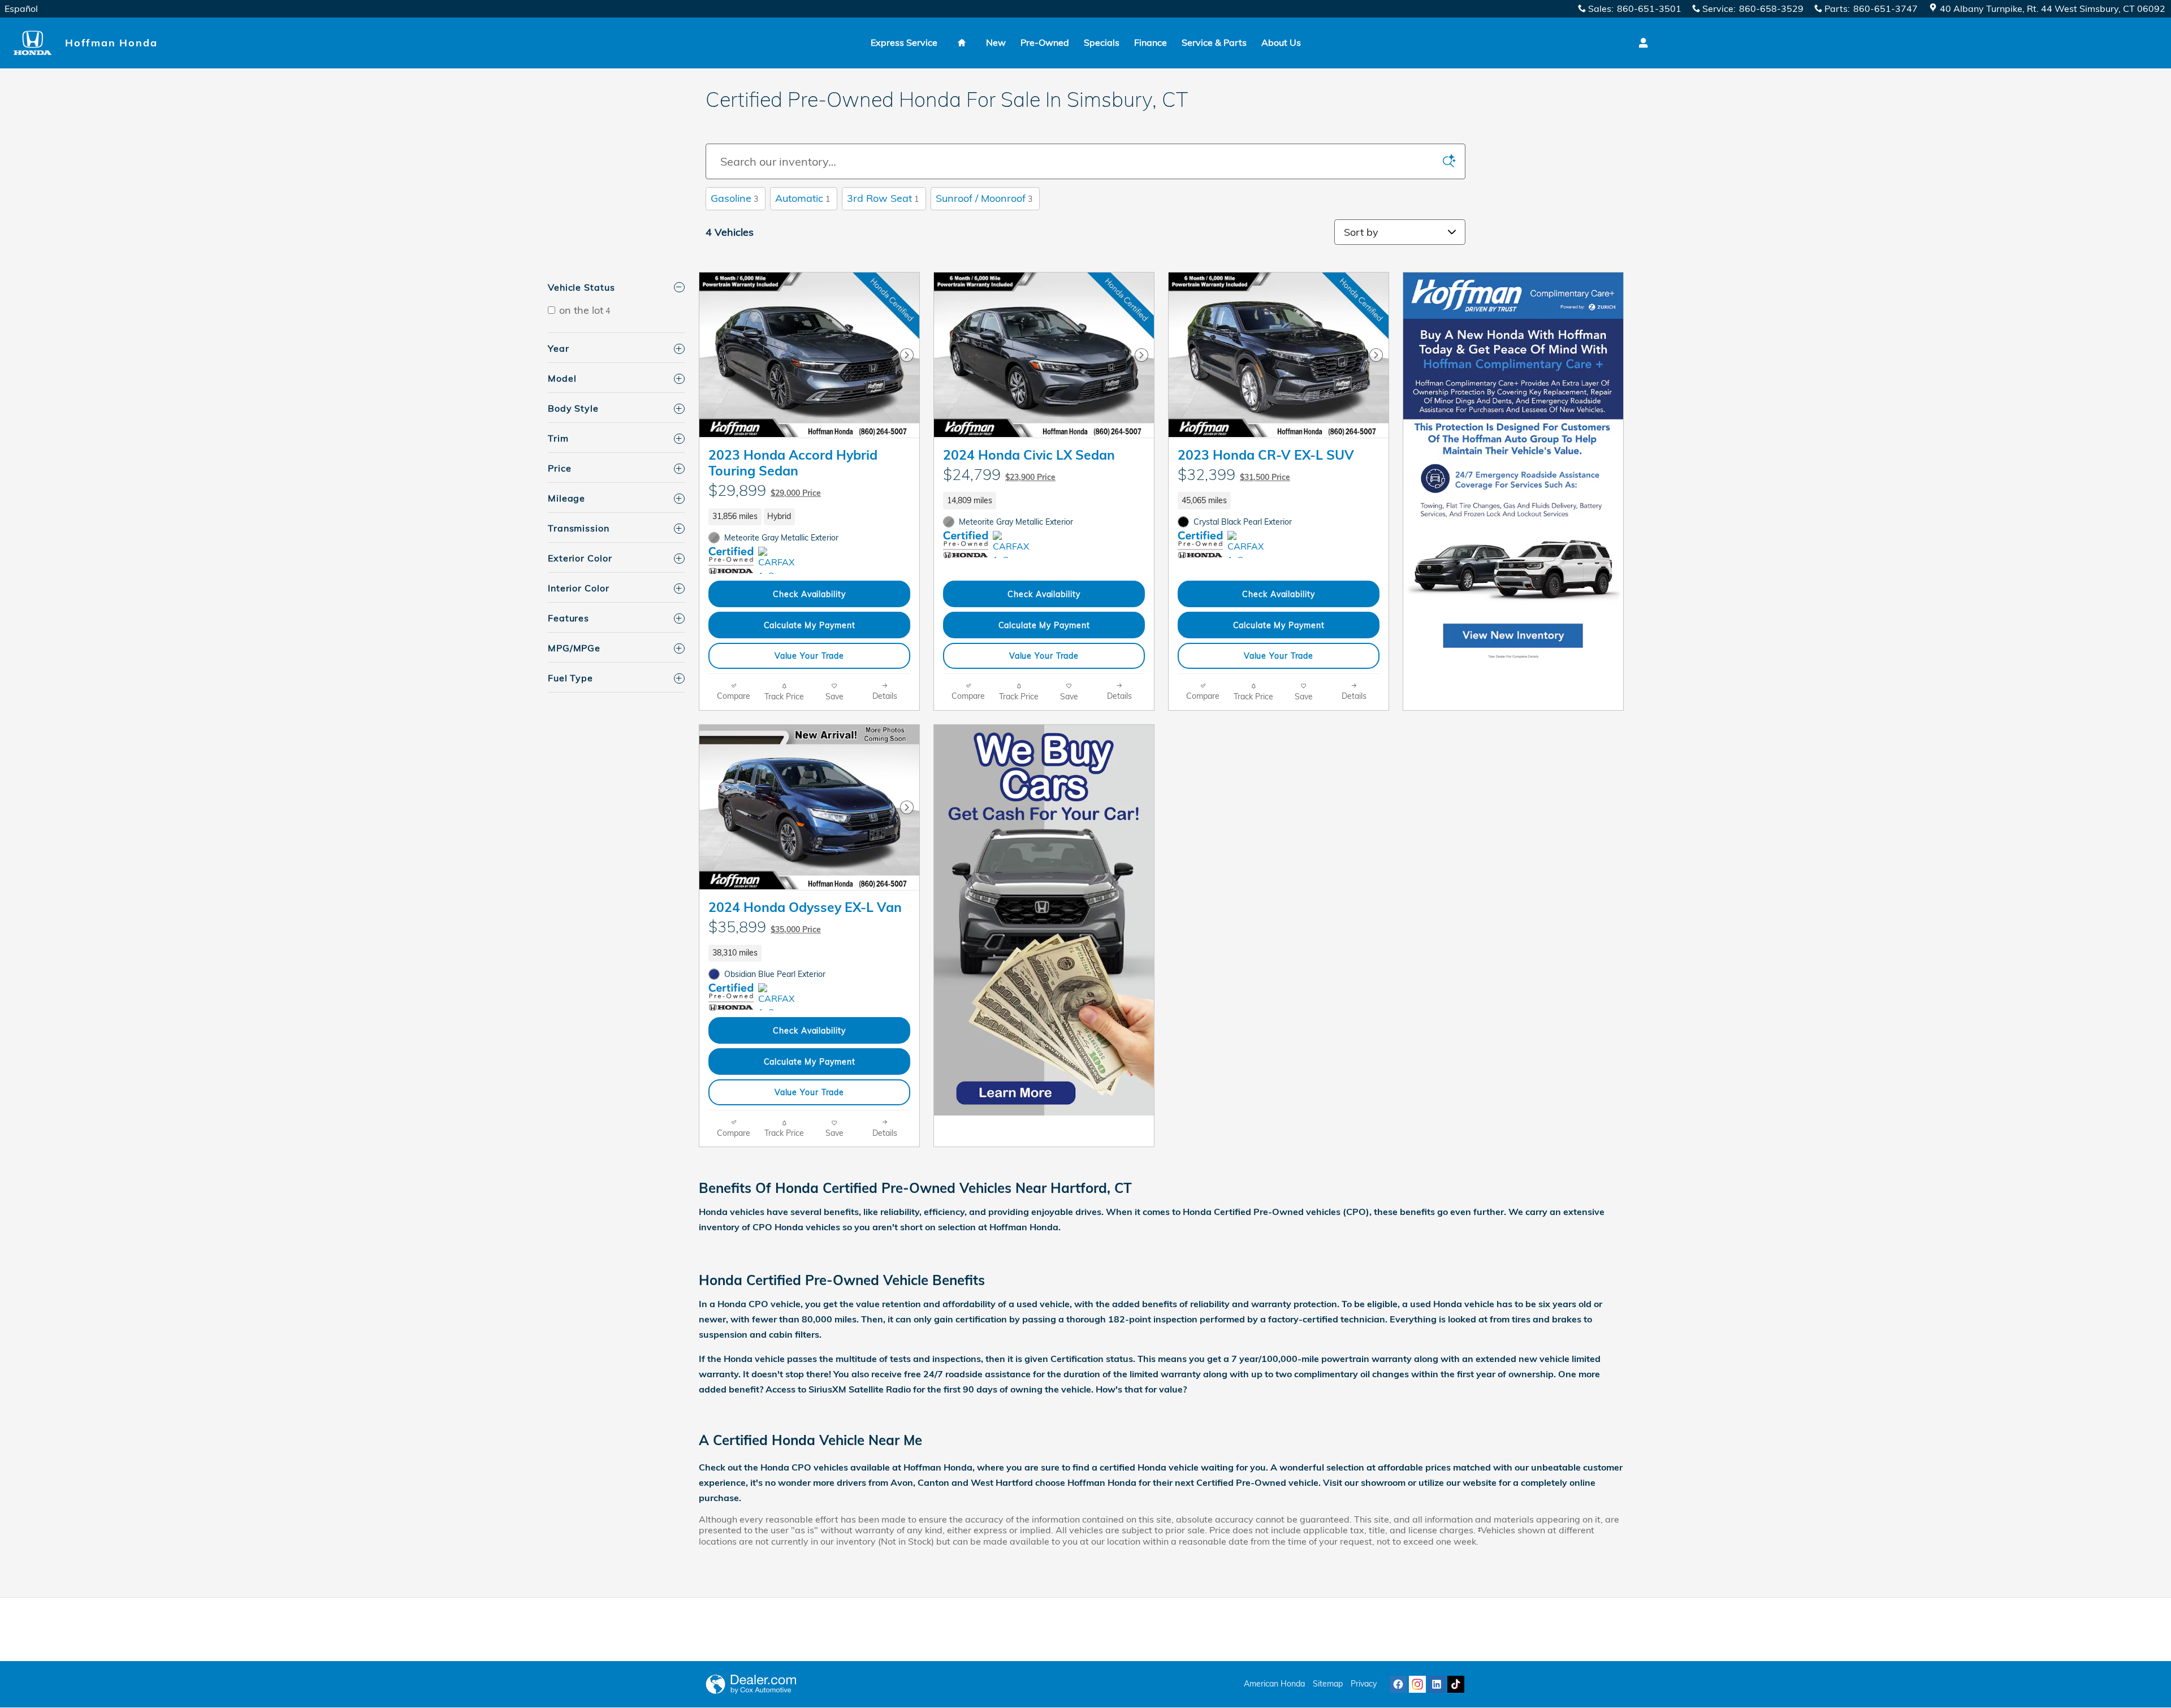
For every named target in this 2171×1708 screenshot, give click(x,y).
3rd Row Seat (883, 198)
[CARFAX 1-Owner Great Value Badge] (779, 560)
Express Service (904, 42)
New (996, 42)
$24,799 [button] (999, 474)
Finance (1151, 42)
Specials (1102, 42)
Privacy (1364, 1684)
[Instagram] (1417, 1684)
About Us (1281, 42)
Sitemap (1328, 1684)
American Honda (1274, 1684)
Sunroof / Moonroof (984, 198)
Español (21, 8)
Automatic (803, 198)
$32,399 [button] (1234, 474)
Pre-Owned (1045, 42)
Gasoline (734, 198)
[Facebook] (1398, 1684)
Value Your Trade (809, 656)
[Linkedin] (1437, 1684)
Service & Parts (1214, 42)
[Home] (33, 43)
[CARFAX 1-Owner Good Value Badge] (1014, 544)
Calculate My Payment (810, 625)
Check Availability (809, 594)
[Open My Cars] (1640, 43)
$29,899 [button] (765, 490)
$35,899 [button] (765, 927)
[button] (809, 517)
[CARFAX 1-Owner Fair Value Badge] (1249, 544)
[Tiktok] (1456, 1684)
